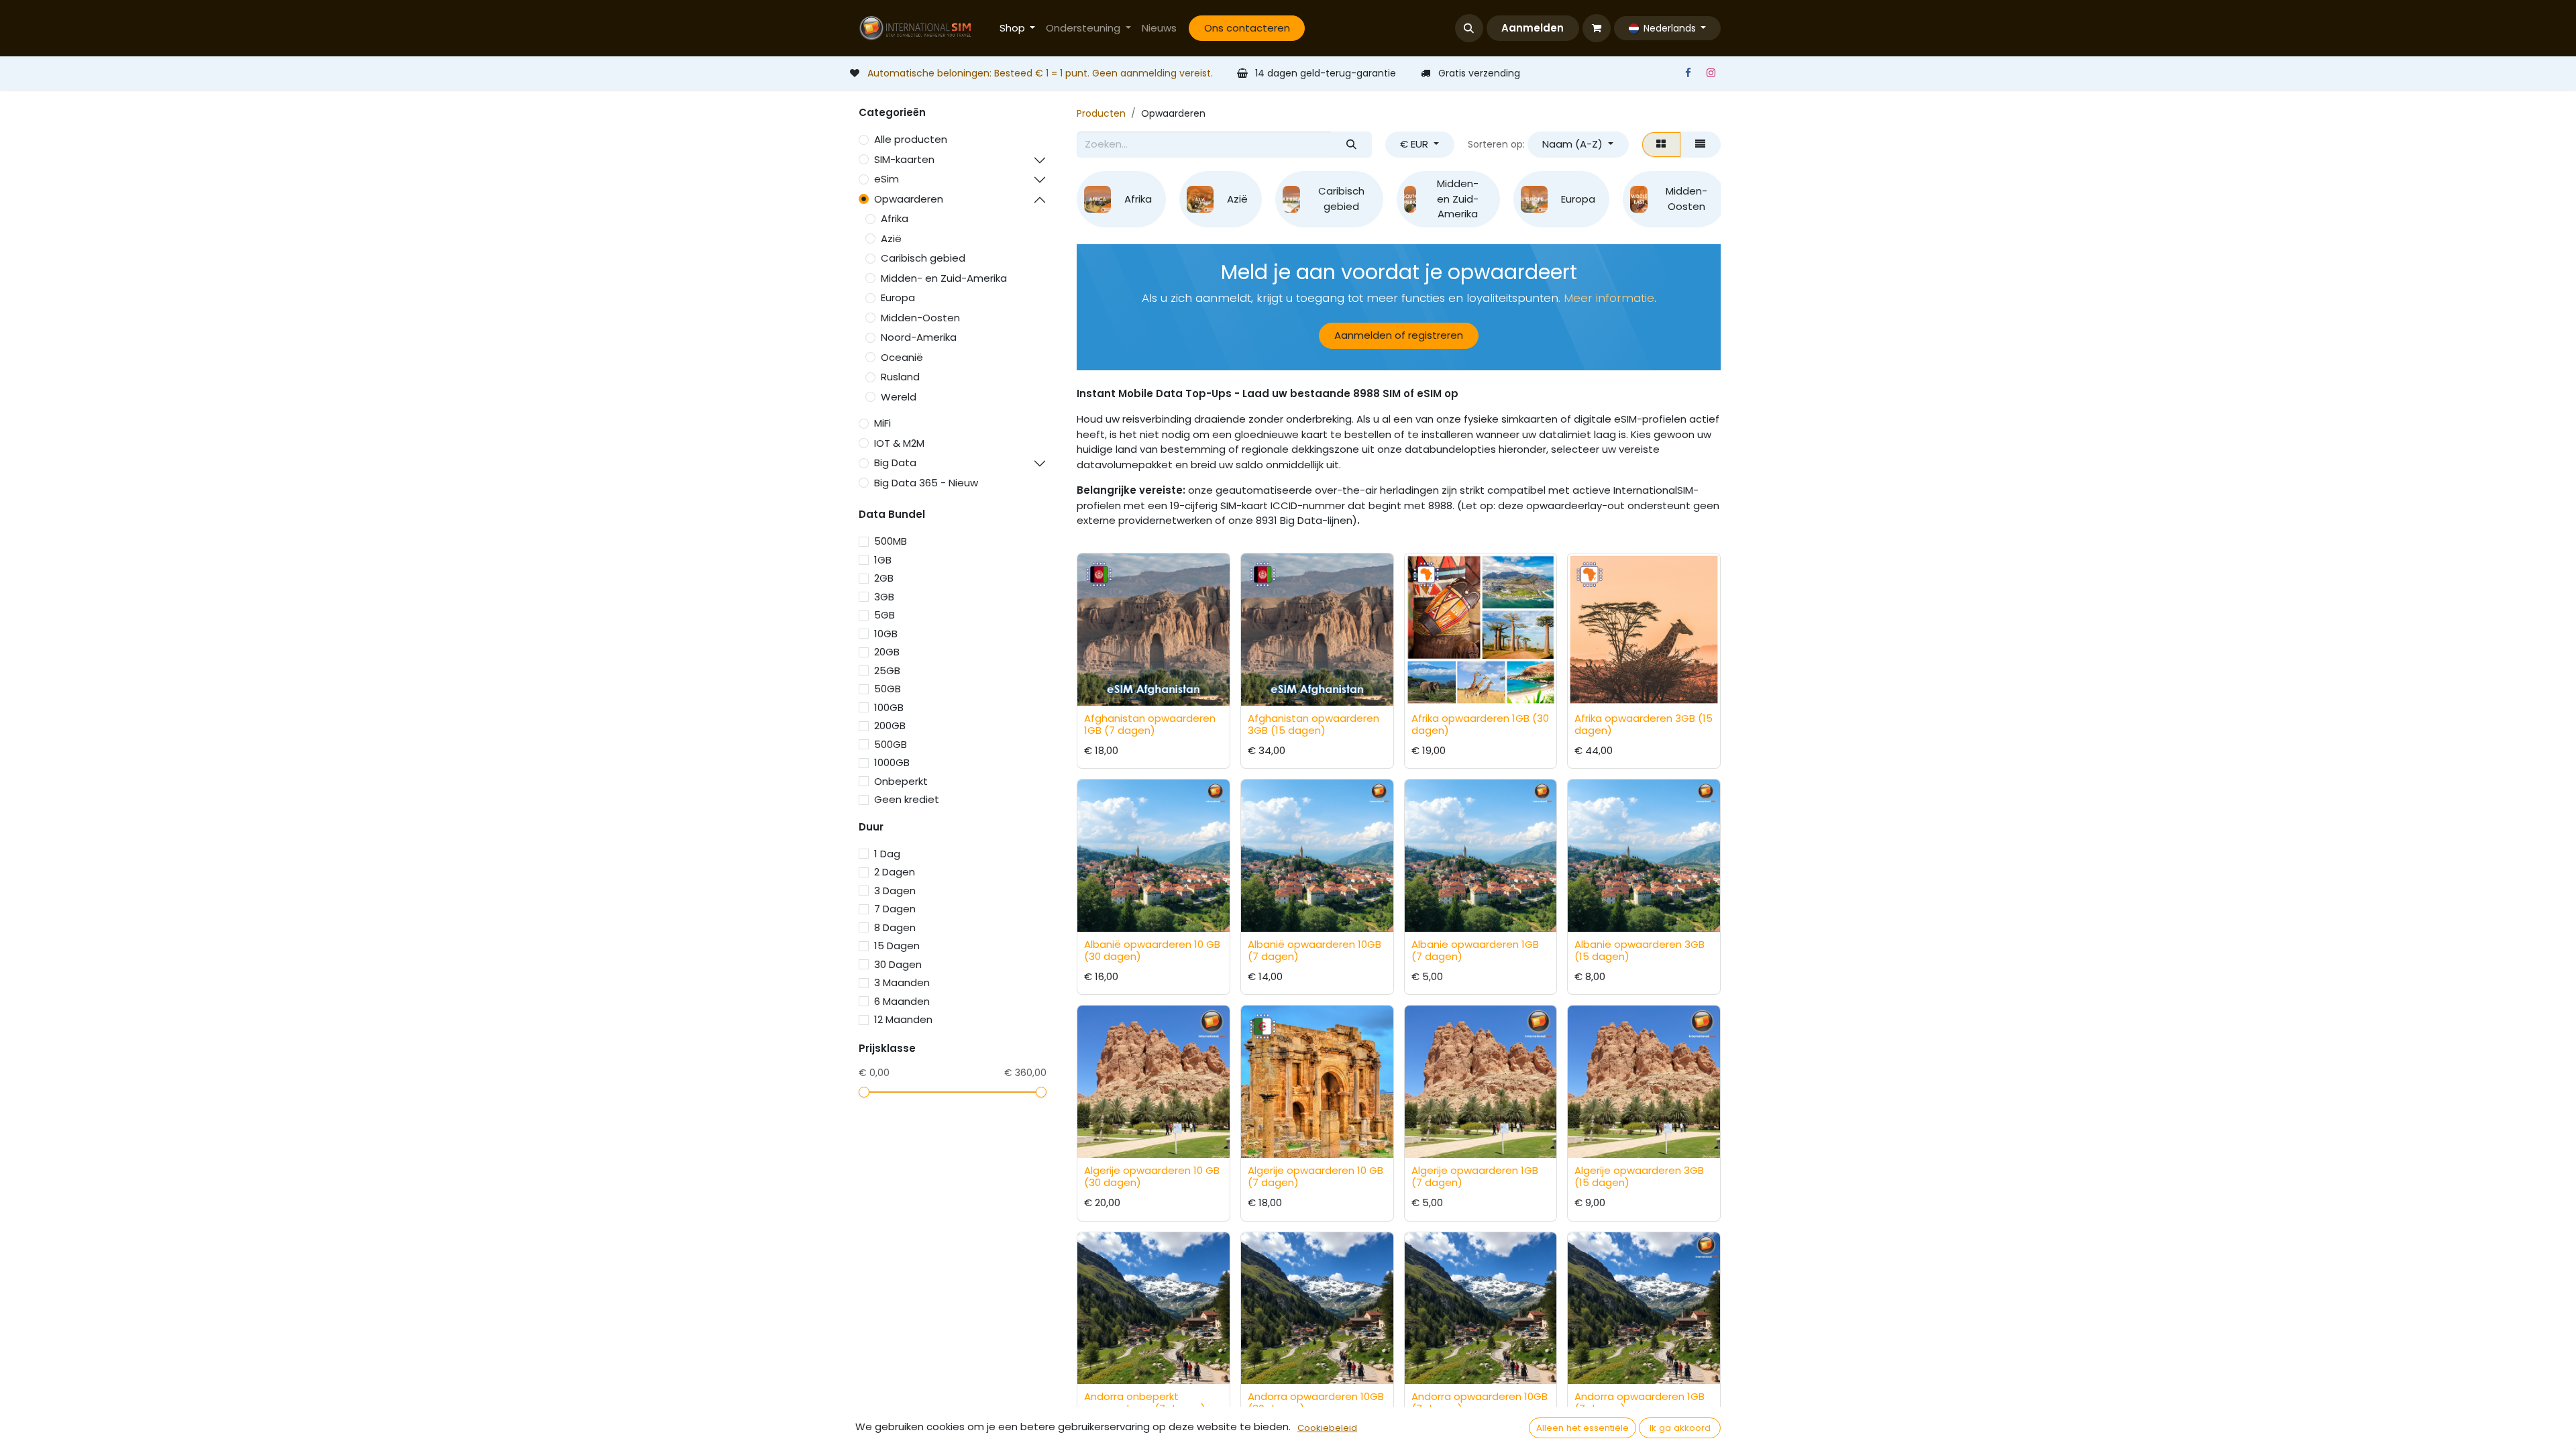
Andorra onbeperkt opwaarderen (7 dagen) (1145, 1402)
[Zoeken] (1351, 145)
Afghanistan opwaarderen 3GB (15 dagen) (1313, 724)
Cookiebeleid (1327, 1428)
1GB (883, 560)
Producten (1101, 113)
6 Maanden (902, 1001)
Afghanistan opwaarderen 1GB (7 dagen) (1150, 724)
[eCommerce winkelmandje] (1597, 28)
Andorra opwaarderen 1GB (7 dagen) (1640, 1402)
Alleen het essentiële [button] (1582, 1428)
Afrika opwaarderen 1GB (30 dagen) (1480, 724)
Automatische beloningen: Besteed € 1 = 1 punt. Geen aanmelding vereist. (1040, 73)
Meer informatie (1609, 298)
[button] (1469, 28)
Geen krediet (907, 799)
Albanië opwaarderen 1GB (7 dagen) (1475, 950)
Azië (891, 238)
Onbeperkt (901, 781)
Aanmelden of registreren (1399, 335)
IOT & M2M (899, 443)
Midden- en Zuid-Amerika (944, 278)
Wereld (899, 397)
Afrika (895, 218)
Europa (898, 298)
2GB (884, 578)
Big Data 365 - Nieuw (926, 483)
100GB (889, 707)
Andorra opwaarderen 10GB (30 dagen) (1316, 1402)
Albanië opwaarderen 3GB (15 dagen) (1640, 950)
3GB (884, 597)
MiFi (882, 423)
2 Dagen (895, 872)
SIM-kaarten (904, 159)
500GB (891, 744)
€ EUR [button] (1415, 144)
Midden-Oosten (920, 318)
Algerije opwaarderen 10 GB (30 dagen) (1152, 1176)
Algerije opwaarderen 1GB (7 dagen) (1475, 1176)
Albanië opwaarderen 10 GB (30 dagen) (1152, 950)
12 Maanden (903, 1019)
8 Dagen (895, 927)
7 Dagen (895, 909)
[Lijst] (1701, 145)
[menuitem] (1018, 29)
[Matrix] (1661, 145)
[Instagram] (1711, 73)
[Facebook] (1688, 73)
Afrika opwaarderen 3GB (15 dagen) (1644, 724)
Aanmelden (1533, 28)
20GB (887, 652)
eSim (887, 179)
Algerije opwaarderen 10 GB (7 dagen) (1316, 1176)
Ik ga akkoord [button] (1680, 1428)
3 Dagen (895, 891)
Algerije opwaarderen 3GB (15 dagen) (1639, 1176)
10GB (886, 634)
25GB (887, 670)
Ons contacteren (1247, 28)
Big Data (895, 463)
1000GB (892, 762)
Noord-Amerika (919, 337)
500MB (891, 541)
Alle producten (911, 139)
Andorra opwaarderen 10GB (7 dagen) (1480, 1402)
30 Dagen (898, 964)
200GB (890, 726)
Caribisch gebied (923, 258)
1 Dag (887, 854)
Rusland (900, 377)
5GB (884, 615)
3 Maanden (902, 982)
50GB (888, 689)
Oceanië (902, 357)
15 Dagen (897, 946)
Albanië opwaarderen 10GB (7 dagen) (1314, 950)
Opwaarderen (909, 199)
